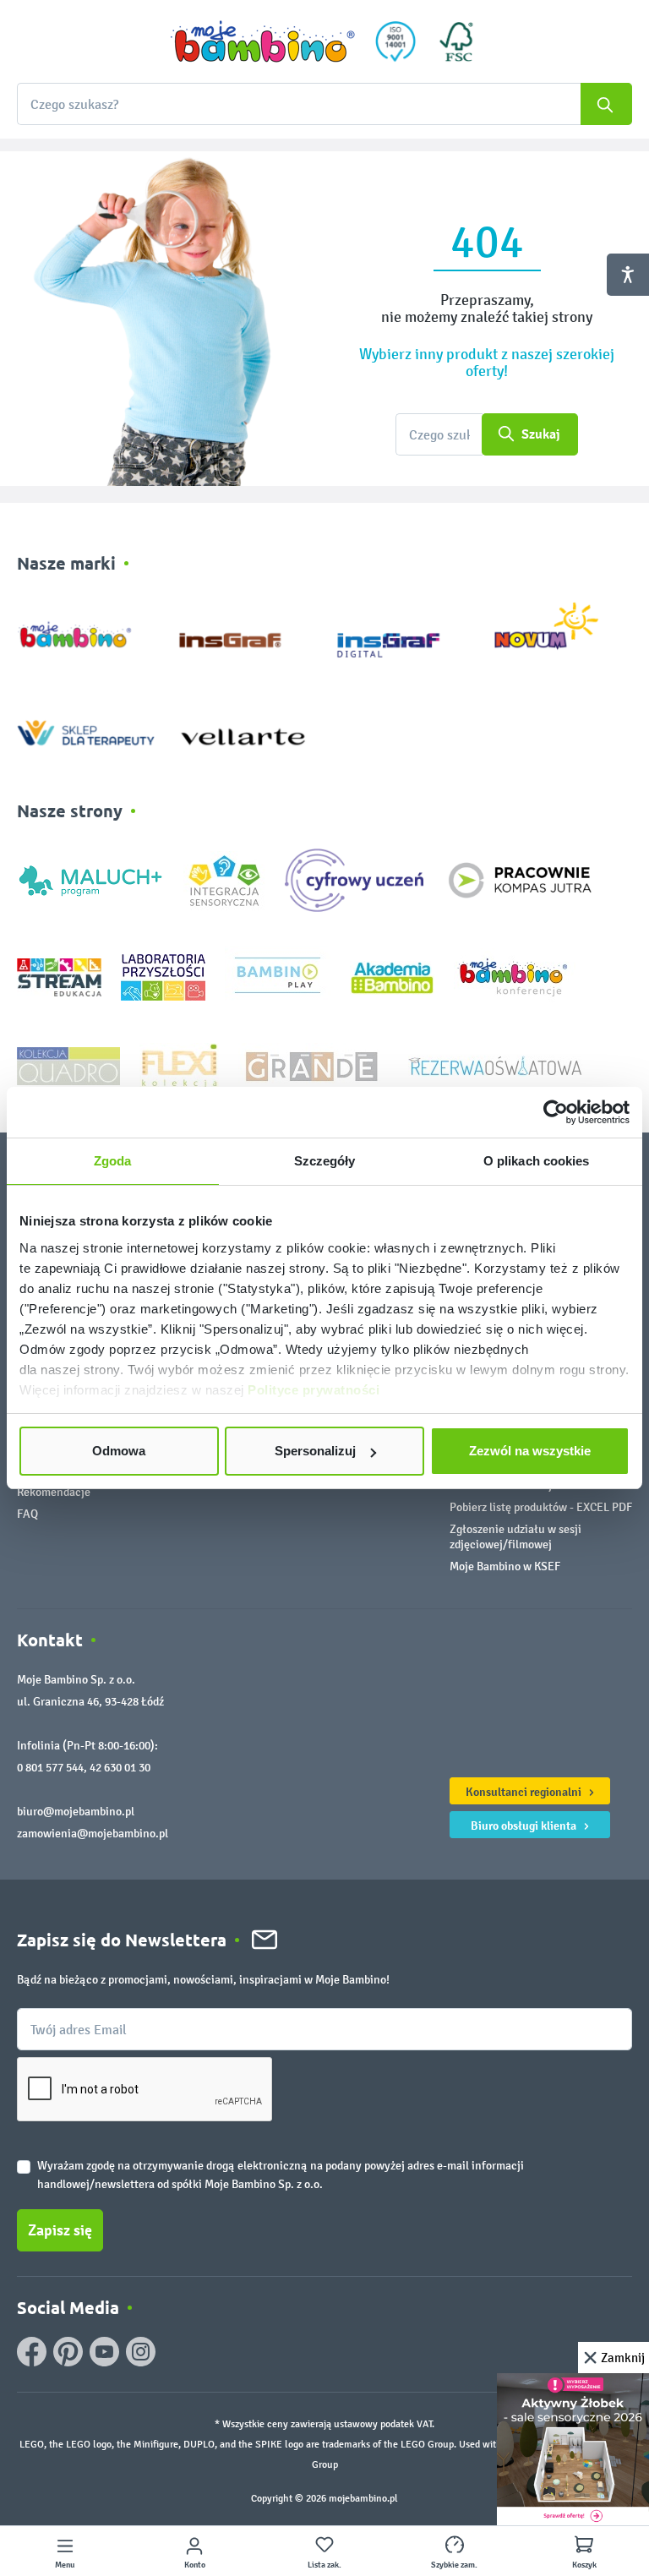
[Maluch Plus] (90, 879)
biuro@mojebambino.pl (76, 1812)
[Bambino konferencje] (515, 977)
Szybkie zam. (454, 2565)
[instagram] (141, 2352)
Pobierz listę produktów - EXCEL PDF (541, 1507)
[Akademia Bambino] (392, 977)
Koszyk (584, 2565)
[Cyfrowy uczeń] (357, 879)
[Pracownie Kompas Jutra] (520, 879)
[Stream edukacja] (59, 977)
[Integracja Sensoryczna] (224, 879)
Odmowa (119, 1451)
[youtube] (104, 2352)
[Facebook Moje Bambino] (32, 2352)
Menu (65, 2565)
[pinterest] (68, 2352)
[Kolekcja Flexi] (179, 1065)
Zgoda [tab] (113, 1161)
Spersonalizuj (315, 1451)
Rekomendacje (54, 1492)
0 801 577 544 (50, 1768)
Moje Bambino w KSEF (505, 1566)
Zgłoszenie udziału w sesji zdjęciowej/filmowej (515, 1537)
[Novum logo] (557, 632)
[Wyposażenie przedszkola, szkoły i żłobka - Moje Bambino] (263, 41)
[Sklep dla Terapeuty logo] (86, 729)
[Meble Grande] (314, 1065)
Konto (195, 2565)
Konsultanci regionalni (525, 1792)
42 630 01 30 (120, 1768)
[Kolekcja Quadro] (68, 1065)
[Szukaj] (606, 104)
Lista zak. (324, 2565)
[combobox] (324, 104)
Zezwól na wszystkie (530, 1451)
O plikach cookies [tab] (537, 1161)
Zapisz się (60, 2230)
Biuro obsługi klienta (525, 1826)
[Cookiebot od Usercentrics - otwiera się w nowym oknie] (556, 1112)
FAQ (27, 1514)
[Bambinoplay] (278, 977)
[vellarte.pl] (243, 729)
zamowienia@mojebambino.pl (93, 1834)
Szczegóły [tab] (325, 1161)
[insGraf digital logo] (400, 632)
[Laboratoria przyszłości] (163, 977)
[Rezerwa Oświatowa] (495, 1065)
